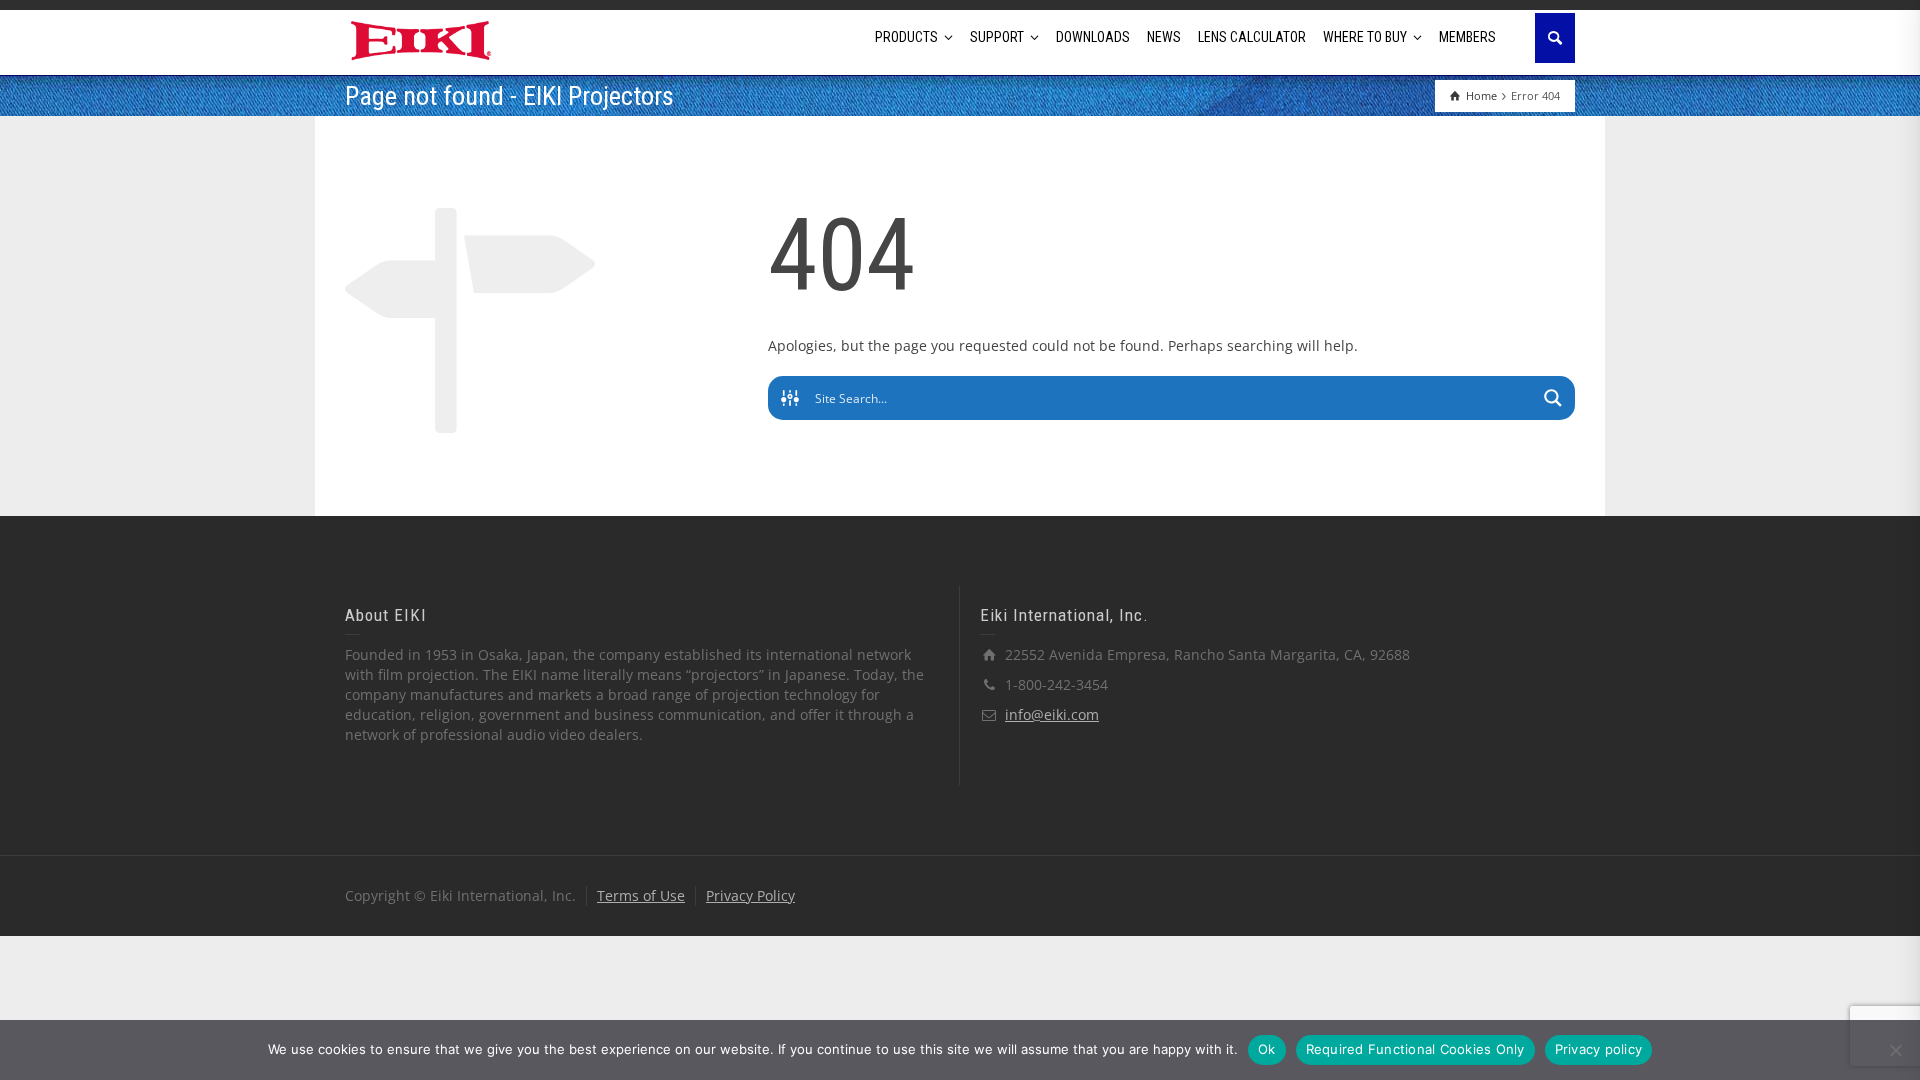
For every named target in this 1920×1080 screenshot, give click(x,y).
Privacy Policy (750, 895)
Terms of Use (641, 895)
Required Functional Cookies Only (1415, 1049)
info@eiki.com (1052, 714)
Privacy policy (1599, 1049)
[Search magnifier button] (1553, 398)
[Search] (1555, 38)
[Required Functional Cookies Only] (1895, 1050)
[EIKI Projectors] (421, 38)
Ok (1267, 1049)
